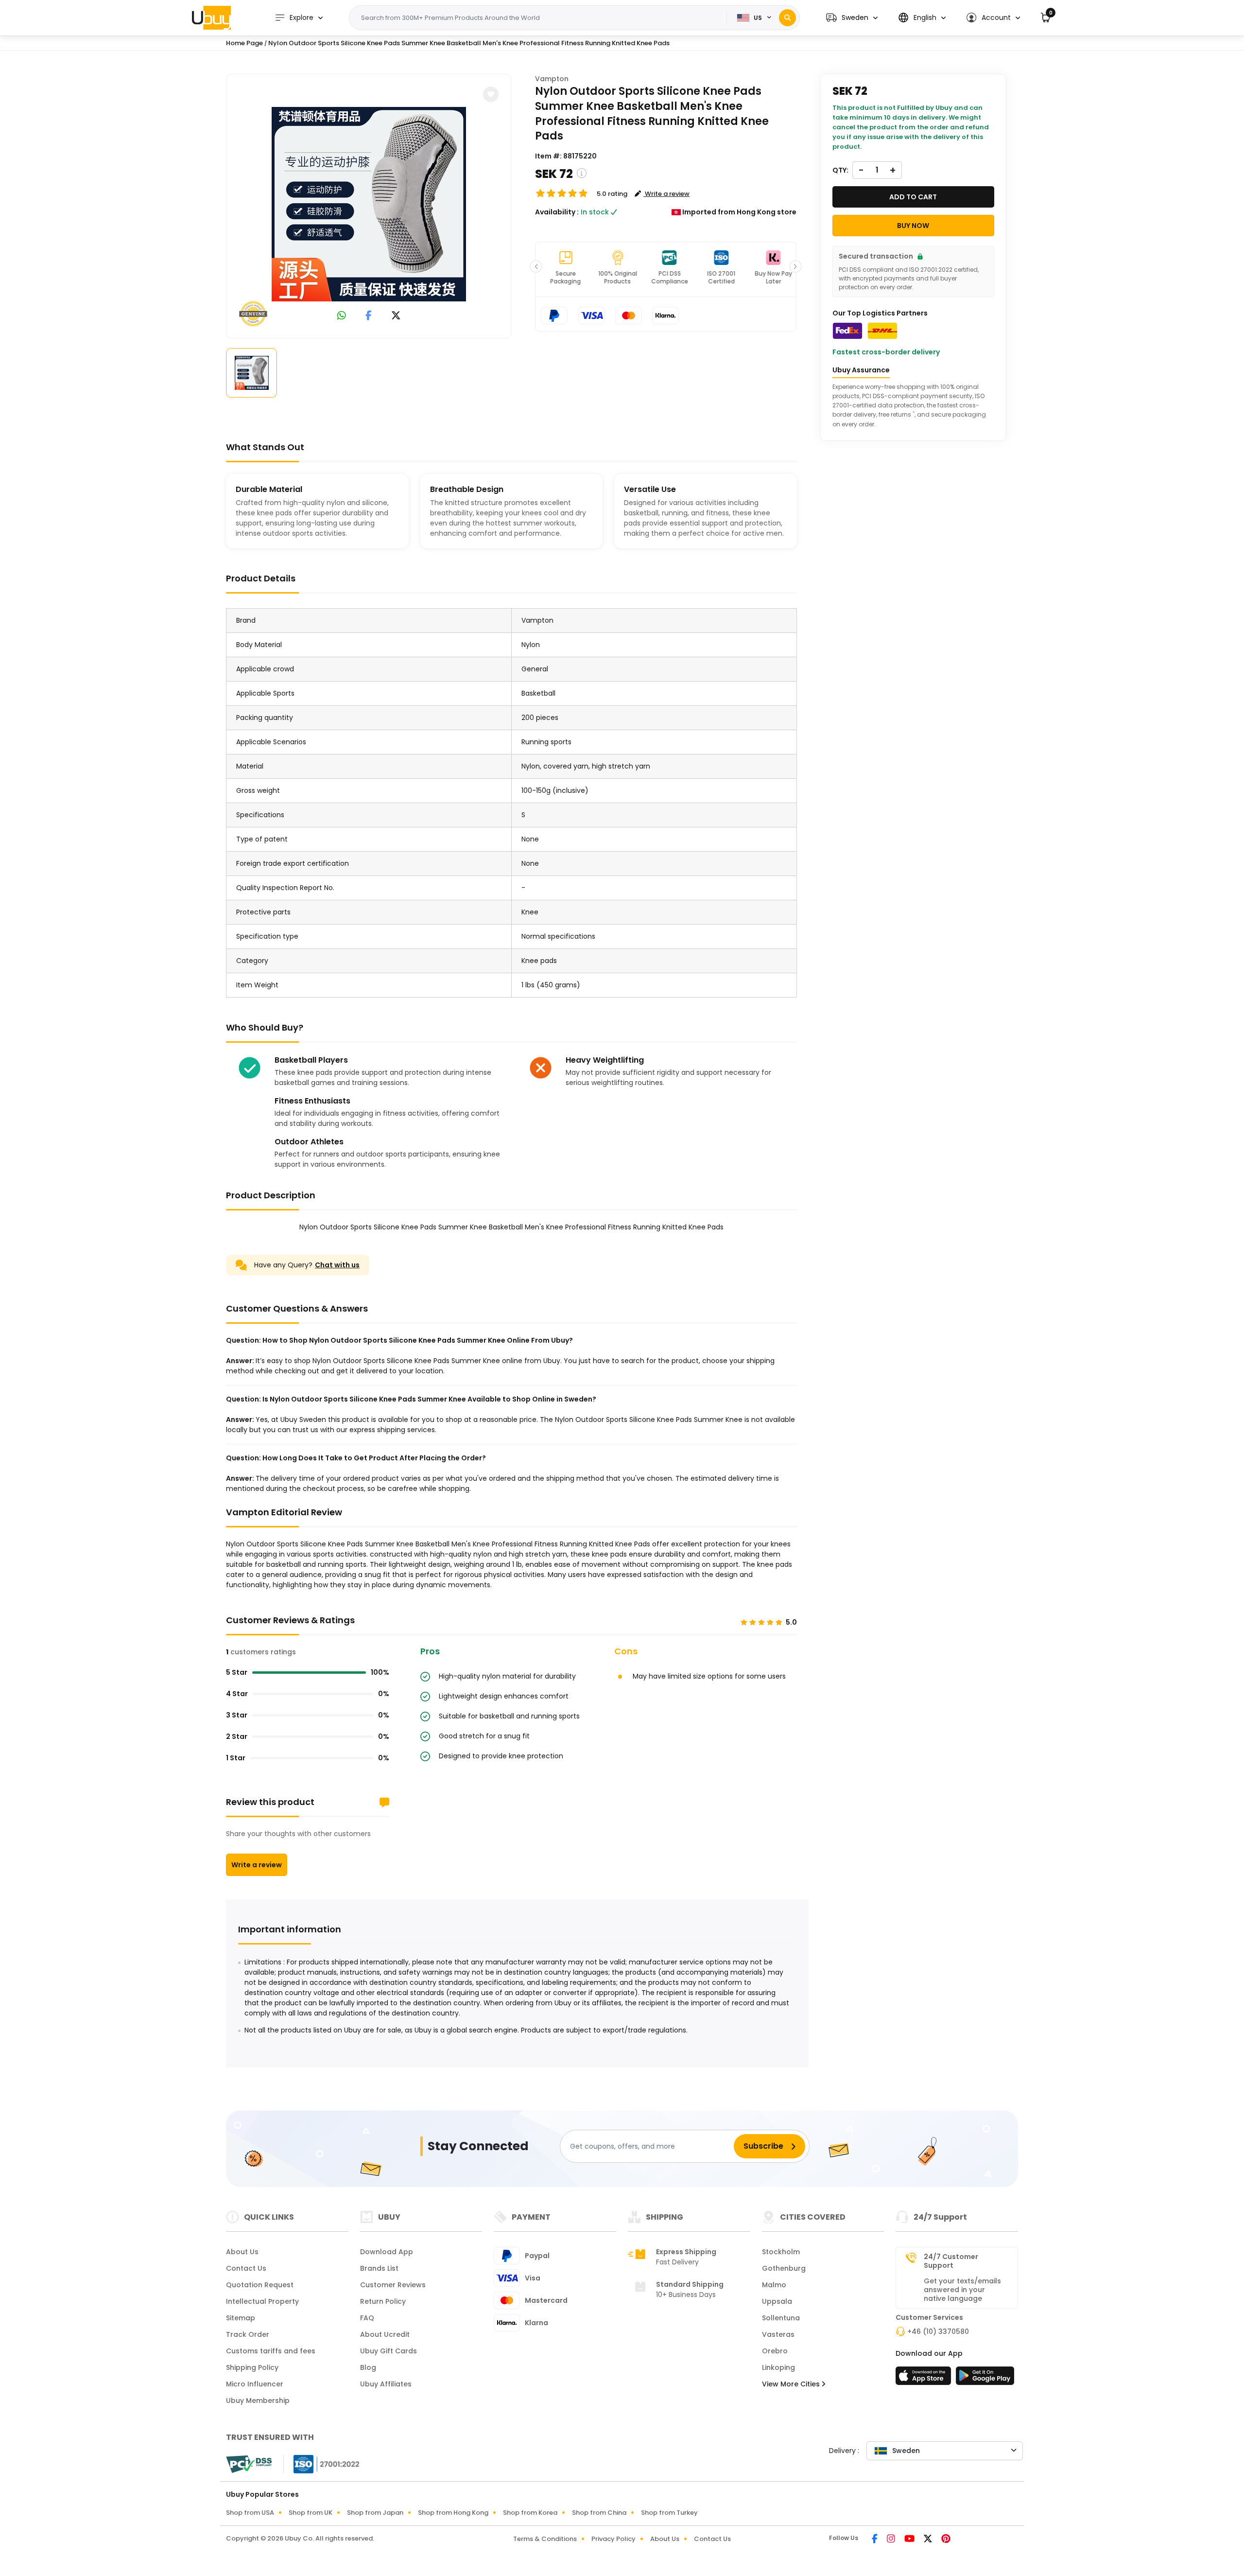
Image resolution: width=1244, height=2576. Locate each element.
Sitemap (241, 2318)
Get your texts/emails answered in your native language (962, 2290)
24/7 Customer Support (951, 2261)
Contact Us (246, 2268)
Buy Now (913, 226)
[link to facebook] (369, 316)
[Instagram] (892, 2540)
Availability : (557, 212)
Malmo (774, 2285)
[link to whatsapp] (342, 316)
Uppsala (777, 2301)
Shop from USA (250, 2513)
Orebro (775, 2351)
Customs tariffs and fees (271, 2351)
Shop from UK (311, 2513)
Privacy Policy (613, 2539)
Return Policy (383, 2301)
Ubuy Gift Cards (389, 2351)
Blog (368, 2367)
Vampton (552, 79)
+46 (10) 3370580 (938, 2331)
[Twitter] (929, 2540)
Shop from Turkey (669, 2513)
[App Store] (925, 2379)
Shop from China (599, 2513)
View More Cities (792, 2384)
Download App (387, 2252)
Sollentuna (781, 2318)
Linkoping (778, 2367)
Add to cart (913, 197)
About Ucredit (385, 2334)
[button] (852, 18)
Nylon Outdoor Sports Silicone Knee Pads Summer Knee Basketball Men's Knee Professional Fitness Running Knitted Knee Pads (469, 43)
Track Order (248, 2334)
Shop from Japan (375, 2513)
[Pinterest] (946, 2540)
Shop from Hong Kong (453, 2513)
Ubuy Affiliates (386, 2384)
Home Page (244, 43)
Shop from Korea (530, 2513)
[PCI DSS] (249, 2464)
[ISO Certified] (322, 2464)
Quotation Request (260, 2285)
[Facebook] (875, 2540)
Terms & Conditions (545, 2539)
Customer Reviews (393, 2285)
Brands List (379, 2268)
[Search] (787, 18)
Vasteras (778, 2334)
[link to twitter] (396, 316)
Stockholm (781, 2252)
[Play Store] (985, 2379)
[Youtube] (910, 2540)
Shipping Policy (252, 2367)
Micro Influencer (255, 2384)
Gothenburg (784, 2268)
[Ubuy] (211, 18)
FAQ (367, 2318)
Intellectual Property (262, 2301)
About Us (242, 2252)
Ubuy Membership (258, 2401)
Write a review (257, 1865)
